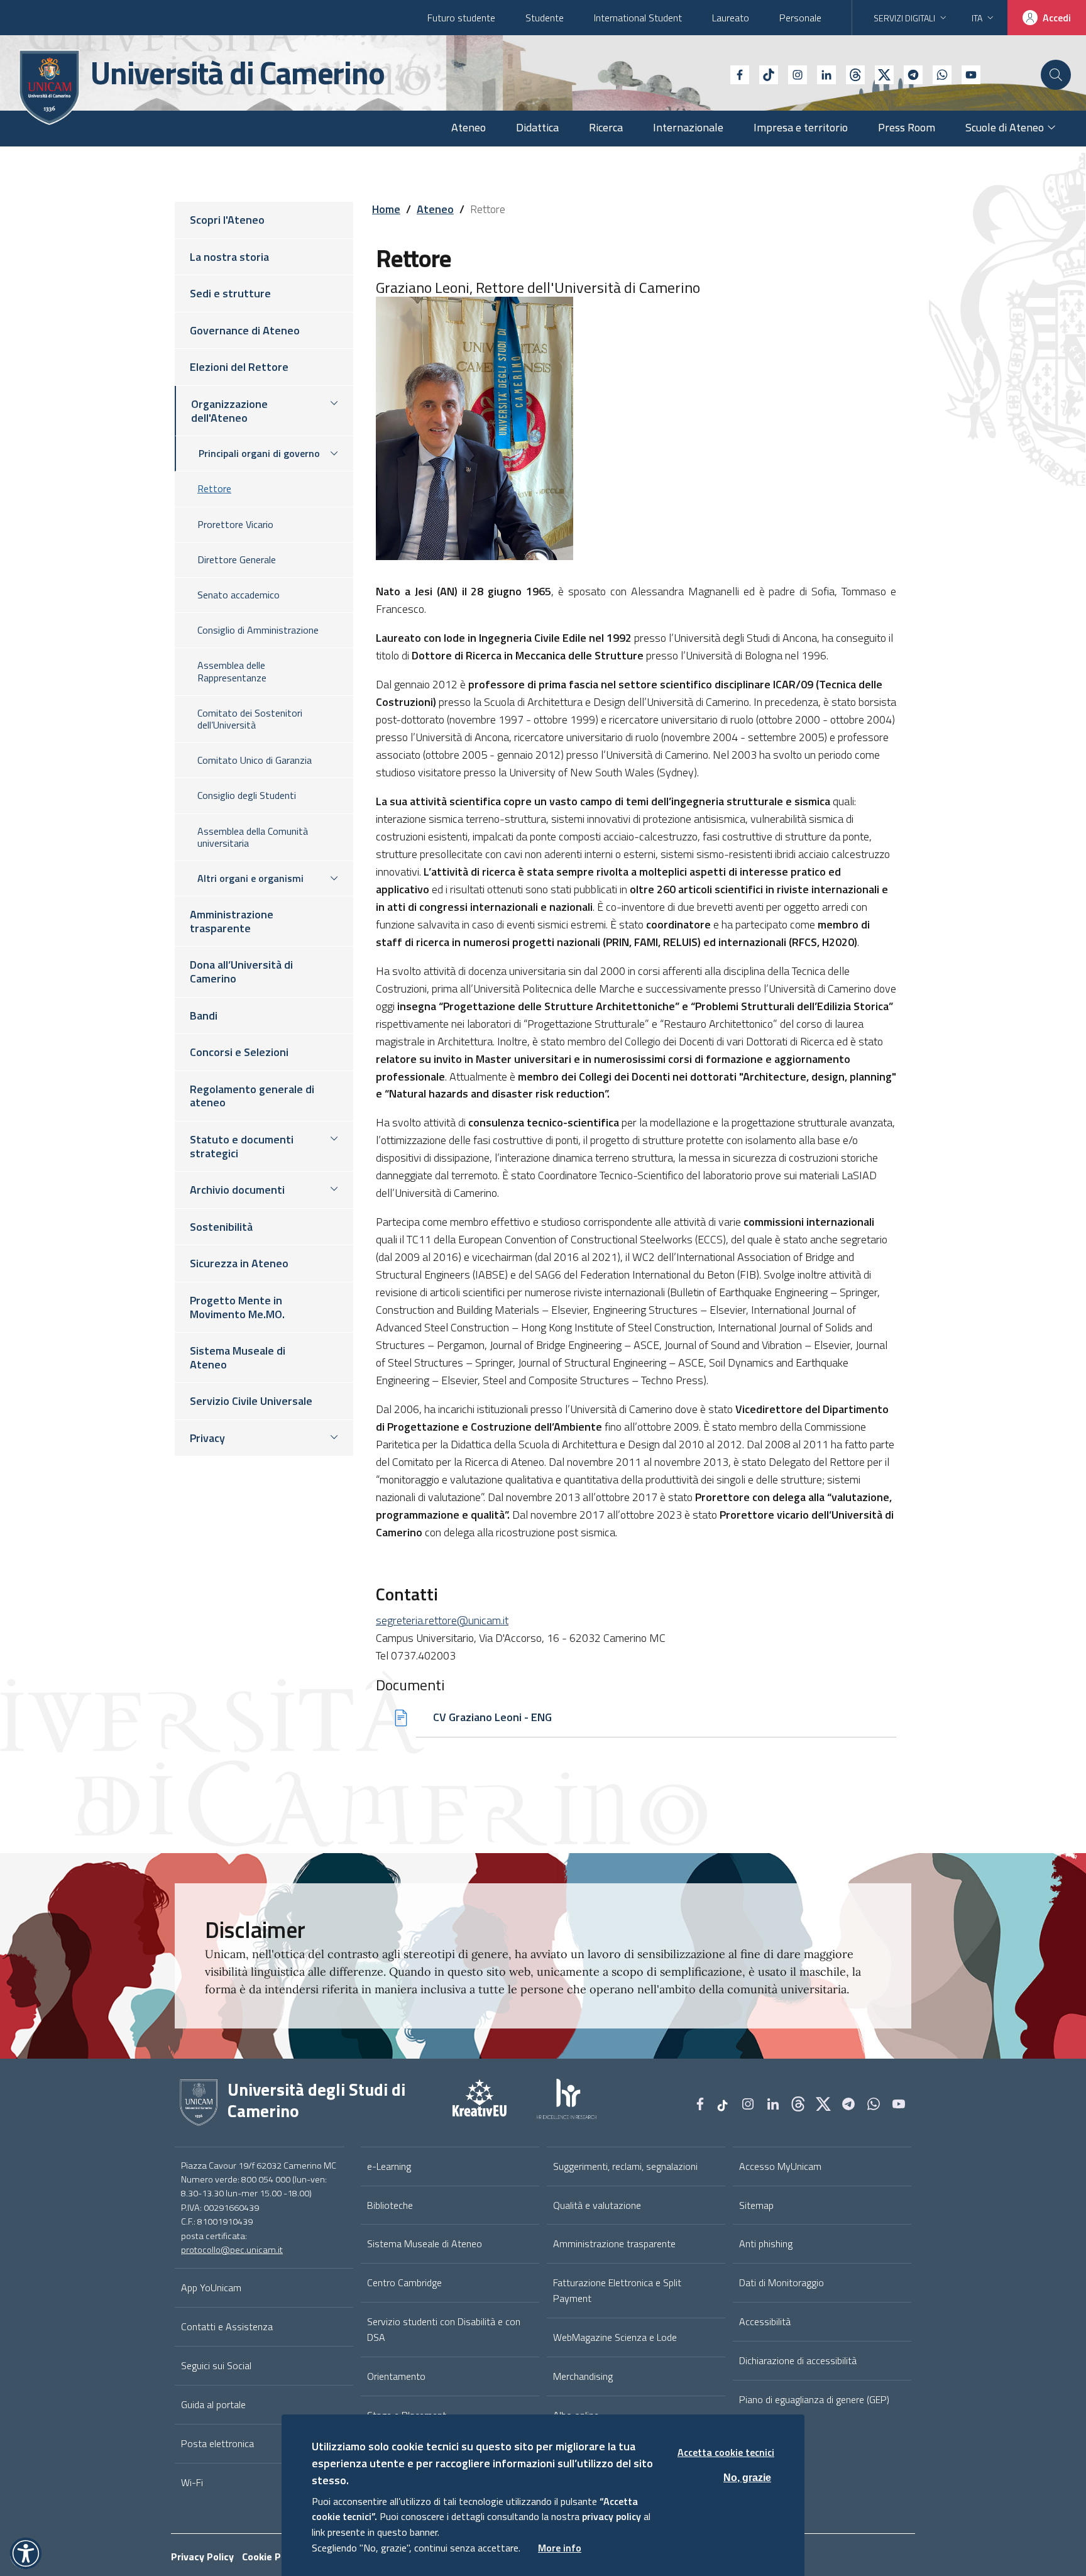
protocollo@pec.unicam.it (232, 2250)
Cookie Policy (272, 2557)
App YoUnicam (211, 2287)
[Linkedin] (821, 74)
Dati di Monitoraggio (782, 2282)
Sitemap (756, 2205)
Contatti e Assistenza (227, 2326)
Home (386, 209)
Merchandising (583, 2376)
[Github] (850, 74)
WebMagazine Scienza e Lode (615, 2337)
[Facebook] (735, 74)
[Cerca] (1056, 75)
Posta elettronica (217, 2443)
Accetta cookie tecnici (726, 2452)
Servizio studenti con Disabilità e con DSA (444, 2329)
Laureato (731, 18)
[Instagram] (793, 74)
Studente (545, 18)
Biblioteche (390, 2205)
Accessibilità (765, 2321)
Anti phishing (766, 2243)
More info (560, 2548)
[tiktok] (764, 74)
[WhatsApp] (937, 74)
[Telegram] (908, 74)
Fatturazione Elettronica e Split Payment (617, 2290)
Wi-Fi (192, 2482)
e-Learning (389, 2166)
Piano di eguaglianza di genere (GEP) (814, 2399)
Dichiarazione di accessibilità (798, 2360)
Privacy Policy (202, 2557)
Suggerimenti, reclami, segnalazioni (625, 2166)
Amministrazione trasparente (614, 2243)
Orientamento (396, 2376)
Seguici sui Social (216, 2365)
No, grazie (747, 2477)
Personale (800, 18)
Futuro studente (461, 18)
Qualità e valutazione (597, 2205)
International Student (638, 18)
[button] (26, 2553)
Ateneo (435, 209)
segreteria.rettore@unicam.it (442, 1620)
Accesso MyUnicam (780, 2166)
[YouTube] (966, 74)
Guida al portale (213, 2404)
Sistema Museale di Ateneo (425, 2243)
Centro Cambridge (404, 2282)
